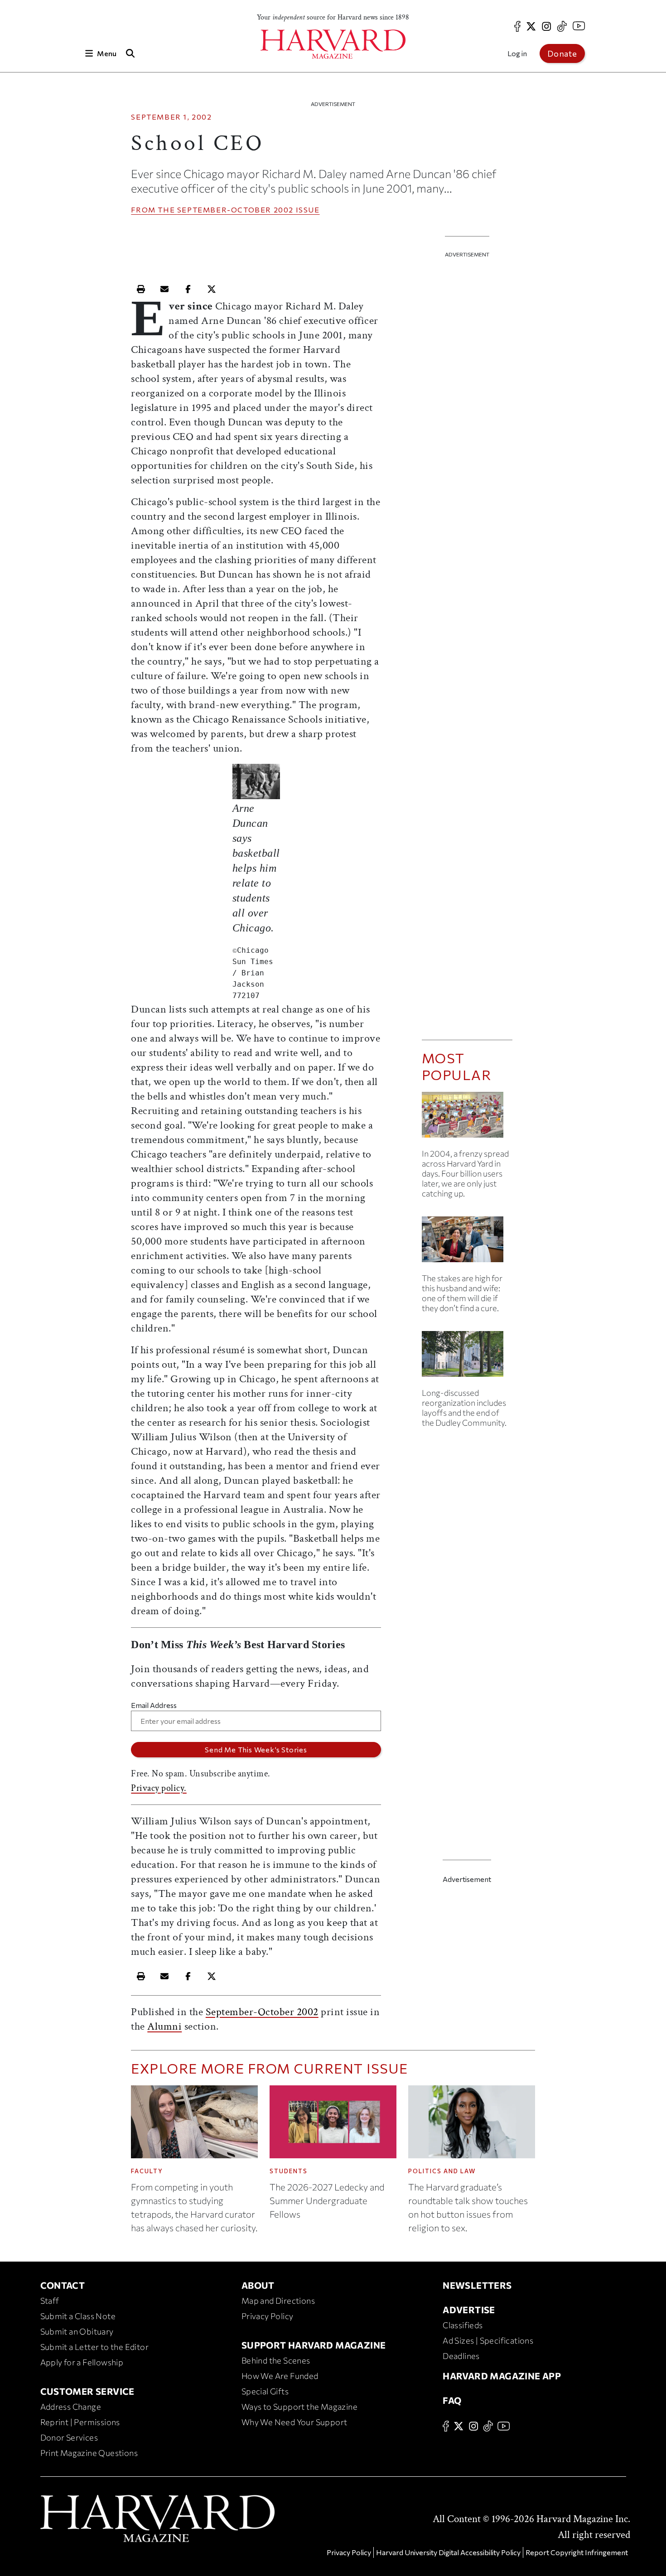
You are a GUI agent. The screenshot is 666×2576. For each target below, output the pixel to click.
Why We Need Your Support (294, 2422)
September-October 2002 (235, 210)
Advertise (469, 2310)
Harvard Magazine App (502, 2376)
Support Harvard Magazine (314, 2345)
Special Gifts (265, 2391)
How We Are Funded (280, 2376)
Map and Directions (278, 2301)
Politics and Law (442, 2171)
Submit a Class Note (78, 2316)
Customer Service (87, 2391)
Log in (517, 53)
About (258, 2285)
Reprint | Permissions (80, 2422)
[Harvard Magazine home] (333, 44)
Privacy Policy (268, 2316)
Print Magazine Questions (89, 2453)
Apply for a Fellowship (82, 2362)
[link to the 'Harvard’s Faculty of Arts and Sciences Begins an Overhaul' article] (467, 1358)
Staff (50, 2301)
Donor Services (69, 2437)
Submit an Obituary (77, 2331)
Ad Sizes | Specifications (488, 2340)
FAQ (452, 2400)
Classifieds (463, 2325)
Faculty (147, 2171)
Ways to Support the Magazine (299, 2407)
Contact (63, 2285)
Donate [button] (562, 53)
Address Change (71, 2407)
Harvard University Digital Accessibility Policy (448, 2552)
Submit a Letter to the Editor (95, 2347)
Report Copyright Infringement (577, 2552)
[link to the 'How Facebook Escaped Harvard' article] (467, 1118)
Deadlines (461, 2356)
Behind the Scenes (276, 2360)
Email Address (154, 1705)
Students (289, 2171)
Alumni (164, 2026)
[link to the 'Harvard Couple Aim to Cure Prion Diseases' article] (467, 1243)
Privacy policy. (159, 1788)
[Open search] (130, 53)
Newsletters (477, 2285)
